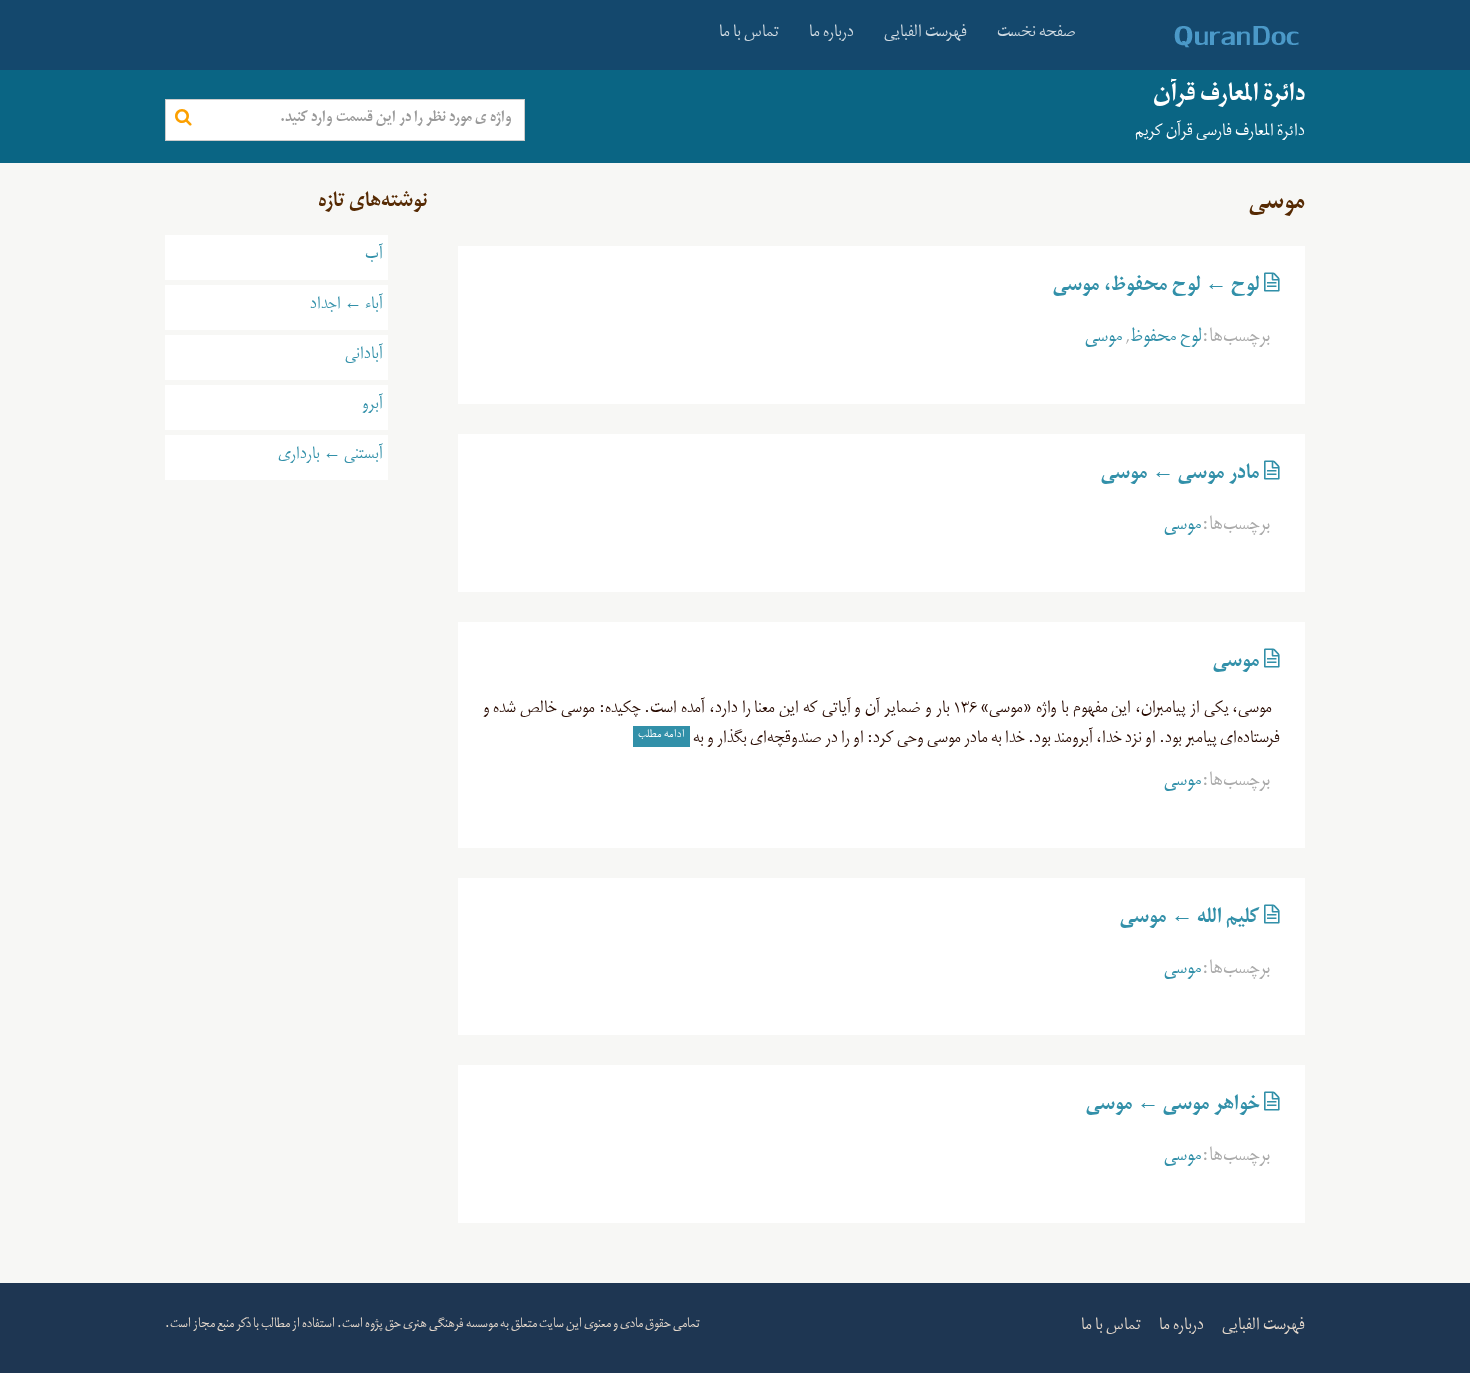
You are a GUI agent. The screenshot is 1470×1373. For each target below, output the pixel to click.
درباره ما (831, 35)
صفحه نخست (1036, 35)
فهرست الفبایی (925, 35)
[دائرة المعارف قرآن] (1210, 37)
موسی (1104, 340)
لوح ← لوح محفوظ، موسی (1156, 289)
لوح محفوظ (1166, 340)
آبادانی (364, 357)
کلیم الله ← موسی (1190, 921)
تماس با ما (749, 35)
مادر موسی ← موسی (1180, 477)
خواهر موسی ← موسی (1173, 1108)
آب (374, 257)
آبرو (372, 407)
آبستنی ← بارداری (330, 457)
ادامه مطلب (661, 736)
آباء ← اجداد (346, 307)
